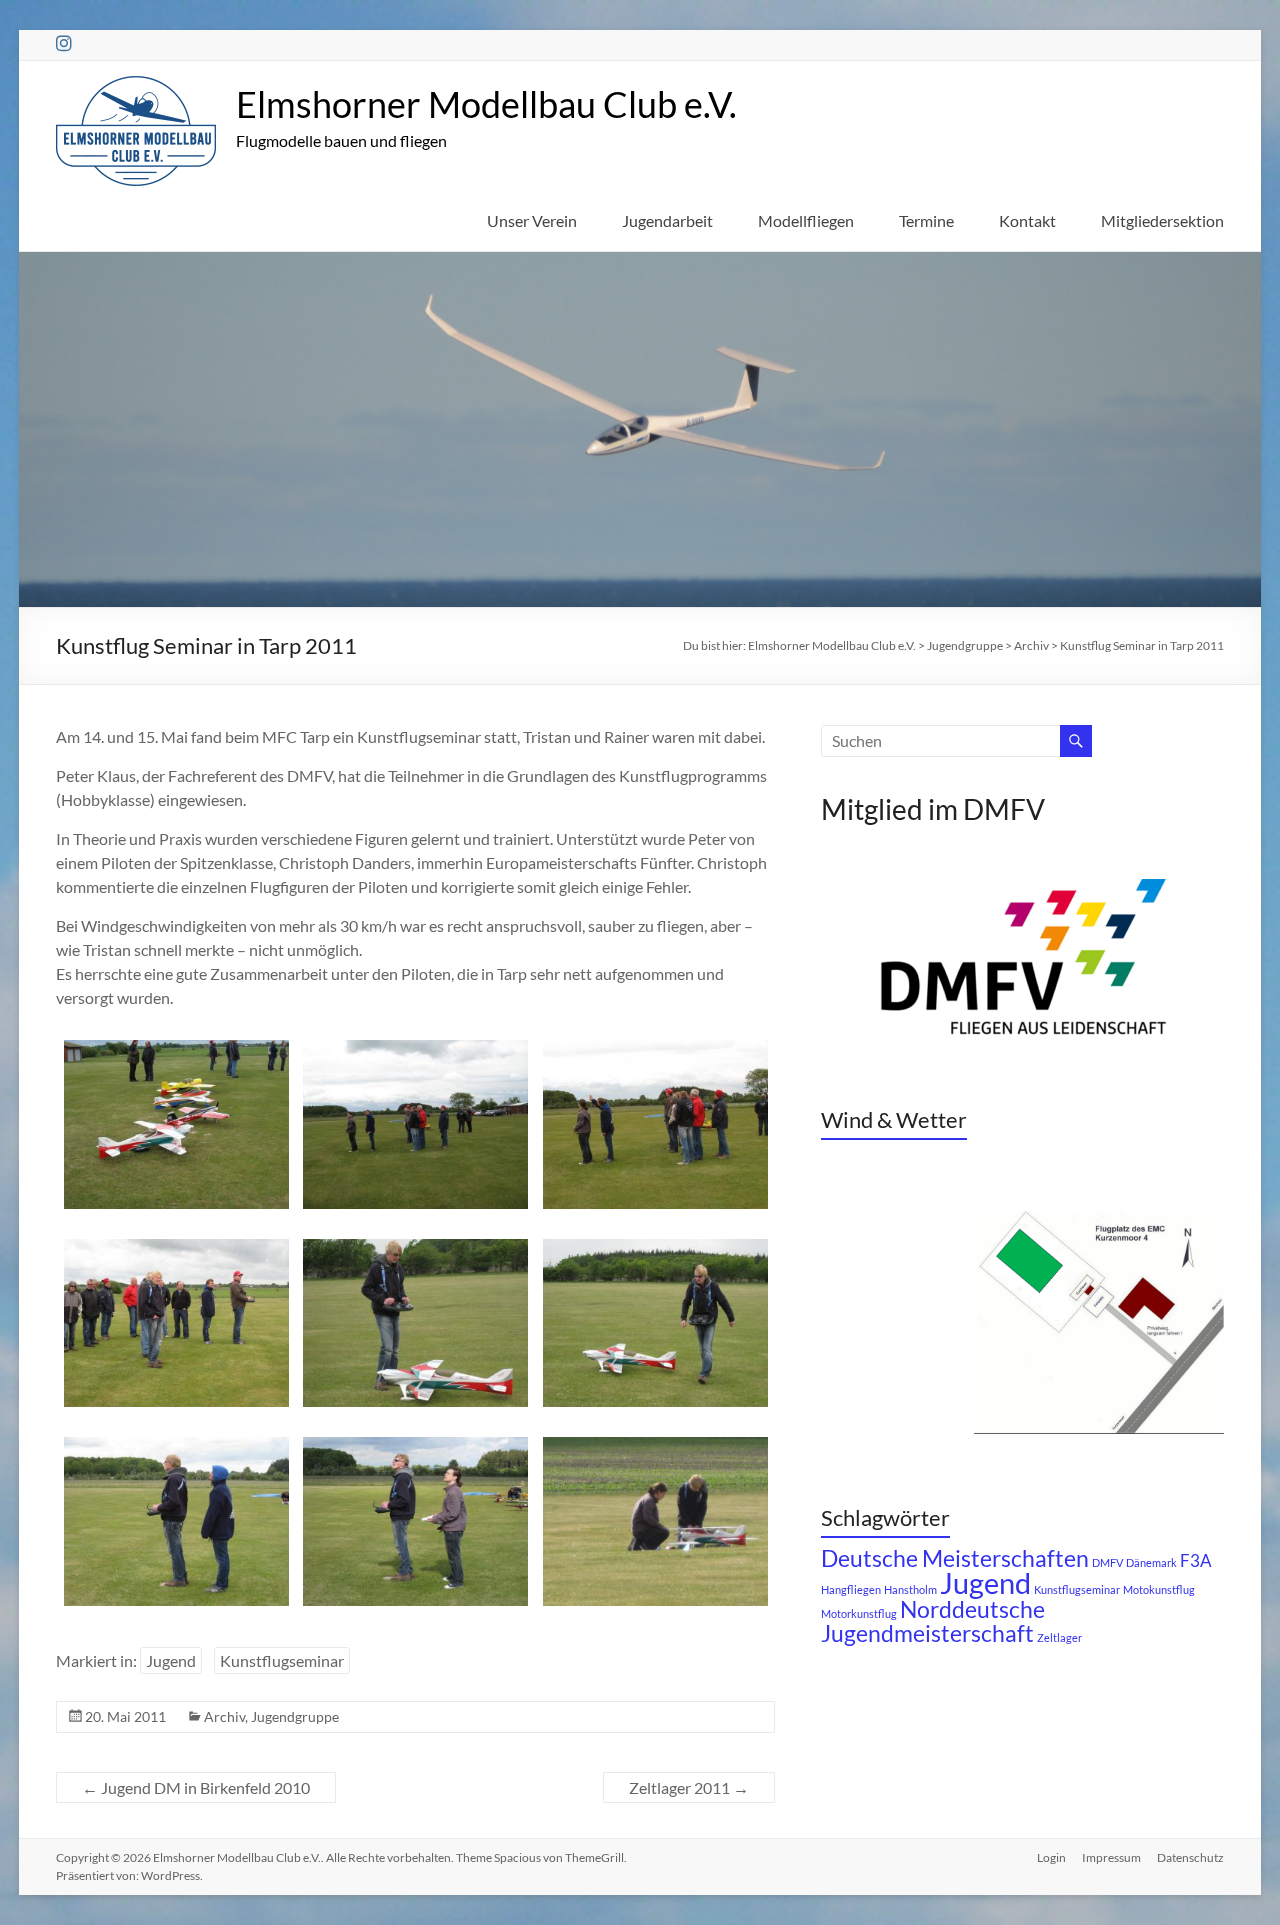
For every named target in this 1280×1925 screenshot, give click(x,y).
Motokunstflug (1159, 1589)
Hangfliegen (851, 1589)
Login (1051, 1857)
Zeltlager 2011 (689, 1787)
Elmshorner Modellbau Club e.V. (486, 104)
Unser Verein (532, 220)
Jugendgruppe (295, 1716)
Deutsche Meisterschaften (955, 1558)
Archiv (224, 1716)
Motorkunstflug (859, 1613)
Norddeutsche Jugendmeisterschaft (933, 1621)
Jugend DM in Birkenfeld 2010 (196, 1787)
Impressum (1111, 1857)
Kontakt (1027, 220)
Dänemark (1151, 1562)
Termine (926, 220)
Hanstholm (910, 1589)
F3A (1196, 1561)
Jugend (171, 1660)
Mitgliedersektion (1162, 220)
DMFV (1107, 1562)
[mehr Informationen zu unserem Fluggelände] (1099, 1220)
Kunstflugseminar (282, 1660)
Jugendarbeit (667, 220)
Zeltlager (1059, 1637)
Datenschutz (1190, 1857)
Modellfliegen (806, 220)
